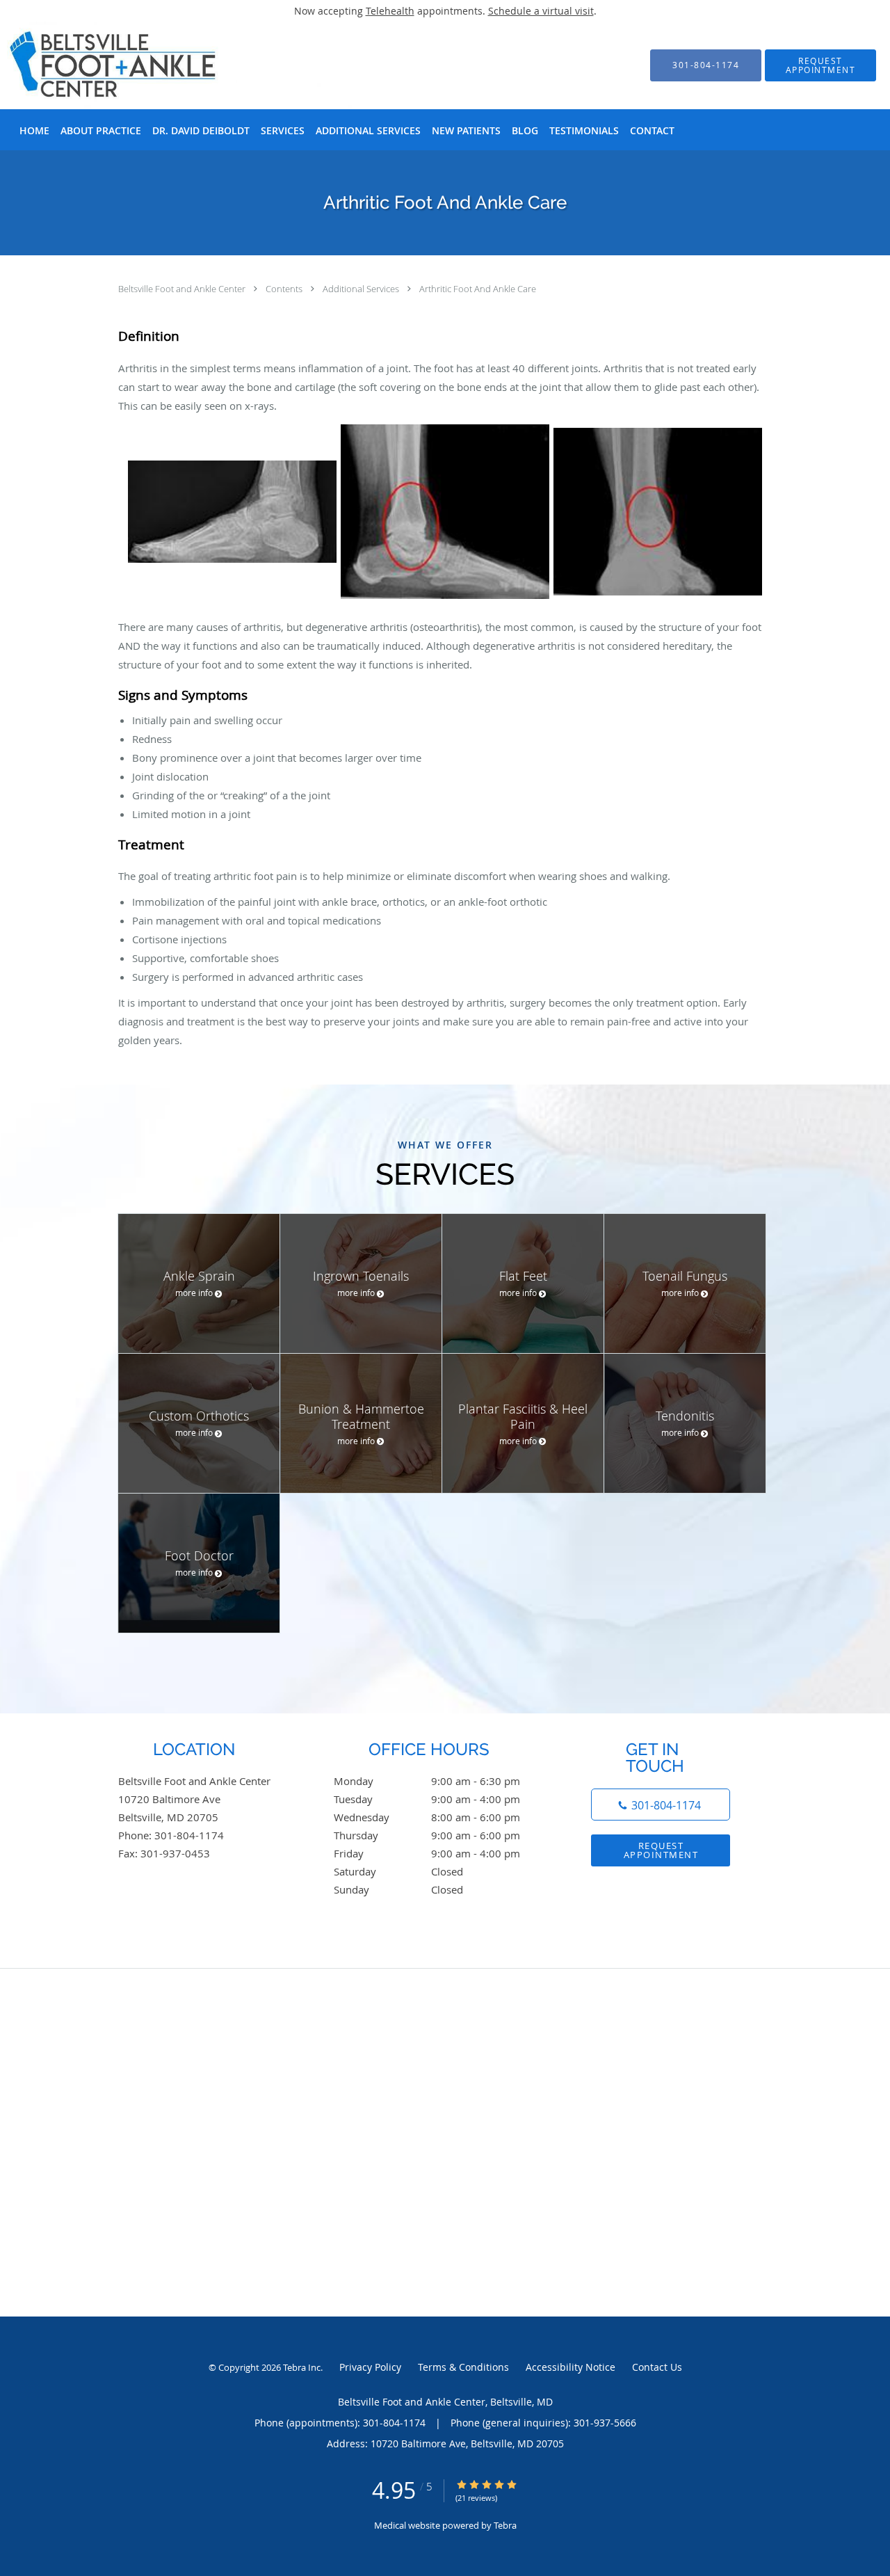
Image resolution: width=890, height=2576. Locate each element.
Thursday (427, 1835)
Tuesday (427, 1799)
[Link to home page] (160, 65)
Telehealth (390, 11)
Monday (427, 1781)
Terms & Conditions (463, 2367)
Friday (427, 1853)
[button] (820, 65)
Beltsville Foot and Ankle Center (183, 289)
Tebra (505, 2525)
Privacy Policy (370, 2367)
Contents (285, 289)
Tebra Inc (302, 2367)
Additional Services (362, 289)
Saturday (398, 1871)
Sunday (398, 1889)
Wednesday (427, 1817)
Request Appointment (661, 1850)
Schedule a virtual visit (541, 11)
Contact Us (657, 2367)
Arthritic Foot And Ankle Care (478, 289)
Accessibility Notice (571, 2367)
